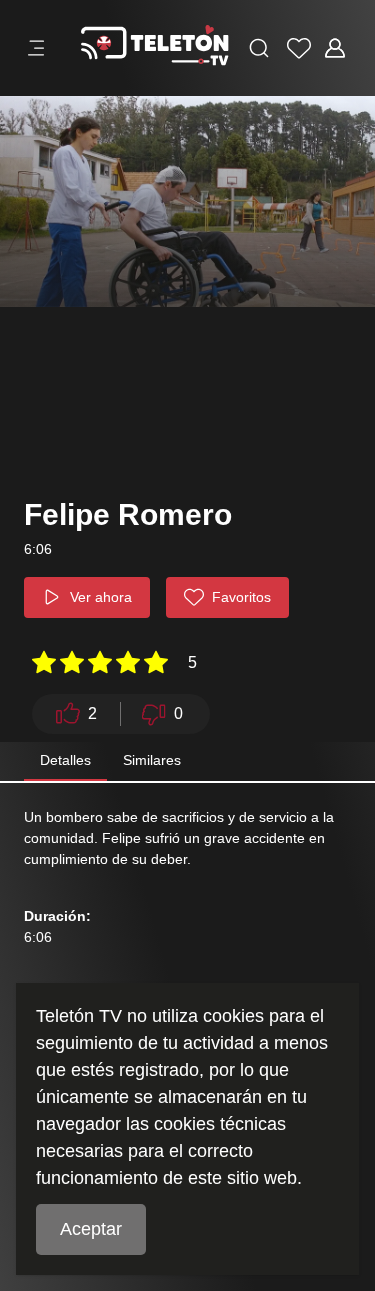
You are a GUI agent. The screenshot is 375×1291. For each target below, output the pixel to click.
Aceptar (91, 1229)
